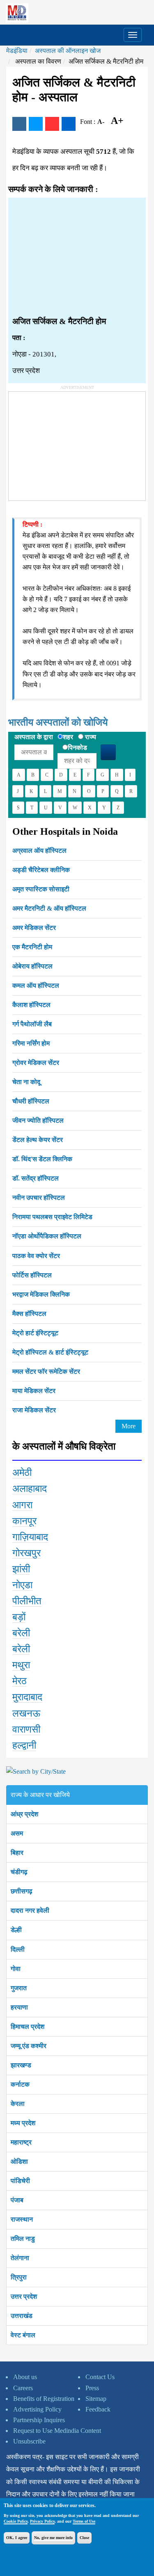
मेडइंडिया (17, 51)
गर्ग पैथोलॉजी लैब (32, 1024)
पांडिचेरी (20, 2181)
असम (17, 1833)
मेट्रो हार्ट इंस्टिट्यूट (35, 1333)
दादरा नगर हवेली (30, 1910)
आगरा (22, 1505)
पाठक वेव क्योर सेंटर (36, 1256)
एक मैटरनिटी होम (32, 947)
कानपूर (24, 1521)
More (129, 1426)
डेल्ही (16, 1930)
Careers (23, 2388)
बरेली (21, 1633)
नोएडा (22, 1585)
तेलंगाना (20, 2258)
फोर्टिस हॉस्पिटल (32, 1275)
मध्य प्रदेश (23, 2123)
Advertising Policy (37, 2409)
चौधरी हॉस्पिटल (31, 1101)
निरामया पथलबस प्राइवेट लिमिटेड (52, 1217)
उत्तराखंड (22, 2316)
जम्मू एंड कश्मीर (29, 2046)
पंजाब (17, 2200)
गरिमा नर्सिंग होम (31, 1043)
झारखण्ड (21, 2065)
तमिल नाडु (23, 2239)
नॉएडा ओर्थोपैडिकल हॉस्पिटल (47, 1236)
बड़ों (19, 1617)
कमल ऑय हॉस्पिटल (36, 985)
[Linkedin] (69, 124)
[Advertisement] (77, 257)
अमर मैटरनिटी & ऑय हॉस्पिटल (49, 908)
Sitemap (96, 2399)
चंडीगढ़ (19, 1872)
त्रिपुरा (19, 2277)
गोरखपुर (26, 1553)
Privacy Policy (42, 2521)
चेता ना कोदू (26, 1082)
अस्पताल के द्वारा (34, 737)
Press (92, 2388)
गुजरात (19, 1988)
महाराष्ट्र (21, 2142)
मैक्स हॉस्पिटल (29, 1314)
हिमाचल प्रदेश (28, 2027)
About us (25, 2377)
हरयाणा (19, 2007)
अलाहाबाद (30, 1489)
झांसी (21, 1569)
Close (84, 2538)
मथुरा (21, 1665)
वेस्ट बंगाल (23, 2335)
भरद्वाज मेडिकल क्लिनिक (41, 1294)
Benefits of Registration (44, 2399)
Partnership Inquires (39, 2420)
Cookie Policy (16, 2521)
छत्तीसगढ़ (22, 1891)
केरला (18, 2104)
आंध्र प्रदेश (24, 1814)
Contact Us (100, 2377)
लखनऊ (26, 1713)
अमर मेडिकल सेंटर (34, 928)
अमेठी (22, 1473)
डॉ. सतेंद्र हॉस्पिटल (36, 1178)
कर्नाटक (20, 2084)
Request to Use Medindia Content (57, 2431)
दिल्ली (18, 1949)
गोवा (16, 1969)
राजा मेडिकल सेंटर (34, 1410)
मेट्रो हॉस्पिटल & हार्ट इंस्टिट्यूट (50, 1352)
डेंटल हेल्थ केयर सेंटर (38, 1140)
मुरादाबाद (27, 1697)
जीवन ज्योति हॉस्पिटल (38, 1120)
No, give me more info (53, 2538)
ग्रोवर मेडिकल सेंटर (36, 1063)
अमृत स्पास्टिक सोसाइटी (41, 889)
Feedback (98, 2409)
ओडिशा (19, 2162)
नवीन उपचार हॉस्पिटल (39, 1198)
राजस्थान (22, 2219)
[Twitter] (36, 124)
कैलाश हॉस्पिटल (31, 1005)
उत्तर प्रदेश (24, 2296)
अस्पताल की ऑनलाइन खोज (68, 51)
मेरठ (20, 1681)
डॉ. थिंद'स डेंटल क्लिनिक (42, 1159)
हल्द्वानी (24, 1745)
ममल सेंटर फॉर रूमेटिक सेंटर (46, 1371)
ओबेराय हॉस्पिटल (32, 966)
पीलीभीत (27, 1601)
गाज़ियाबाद (30, 1537)
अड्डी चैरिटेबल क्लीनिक (41, 870)
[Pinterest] (52, 124)
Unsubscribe (29, 2441)
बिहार (17, 1853)
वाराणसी (26, 1729)
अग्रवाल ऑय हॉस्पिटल (39, 851)
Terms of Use (84, 2521)
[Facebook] (19, 124)
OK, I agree (17, 2538)
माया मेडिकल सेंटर (34, 1391)
